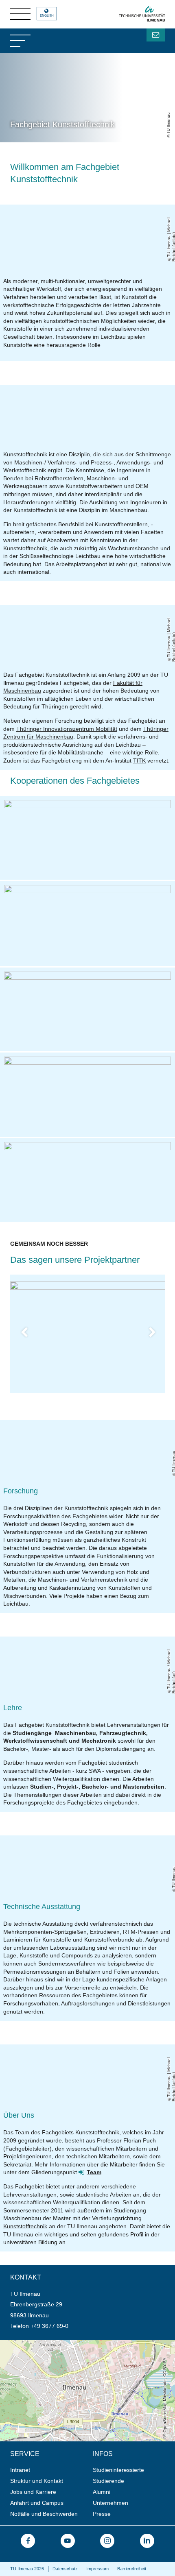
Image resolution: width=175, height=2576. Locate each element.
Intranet (20, 2470)
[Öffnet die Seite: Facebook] (28, 2541)
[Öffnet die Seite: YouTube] (68, 2541)
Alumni (102, 2492)
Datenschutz (65, 2569)
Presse (102, 2514)
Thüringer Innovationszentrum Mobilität (67, 729)
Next (157, 1334)
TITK (139, 761)
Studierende (108, 2481)
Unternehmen (110, 2503)
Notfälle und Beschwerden (44, 2514)
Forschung (21, 1491)
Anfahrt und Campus (37, 2503)
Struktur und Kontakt (37, 2481)
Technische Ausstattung (42, 1907)
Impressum (97, 2569)
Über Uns (19, 2115)
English (47, 16)
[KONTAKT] (156, 35)
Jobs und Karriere (33, 2492)
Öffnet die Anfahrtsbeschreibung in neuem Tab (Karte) (70, 2343)
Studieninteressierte (118, 2470)
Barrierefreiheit (132, 2569)
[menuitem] (49, 2470)
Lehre (13, 1708)
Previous (30, 1334)
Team (94, 2172)
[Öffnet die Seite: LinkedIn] (147, 2541)
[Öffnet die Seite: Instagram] (107, 2541)
